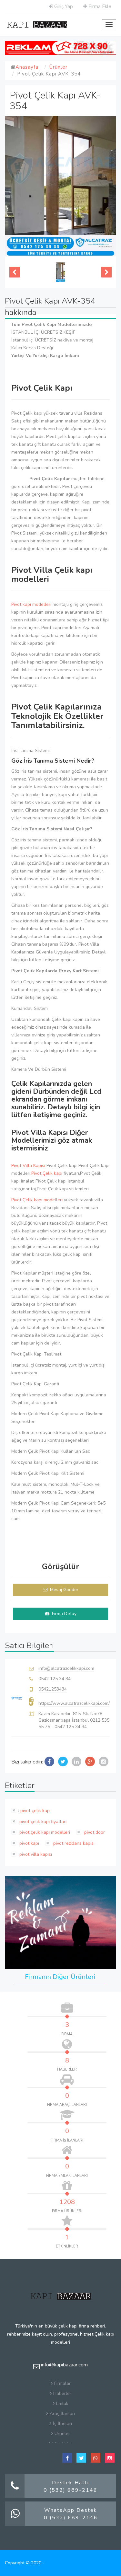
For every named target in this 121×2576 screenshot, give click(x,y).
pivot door (94, 1832)
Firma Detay (64, 1614)
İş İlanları (62, 2424)
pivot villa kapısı (35, 1854)
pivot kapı (29, 1843)
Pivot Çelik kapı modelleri (37, 1200)
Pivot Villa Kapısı (28, 1166)
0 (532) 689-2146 (71, 2490)
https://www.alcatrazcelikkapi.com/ (74, 1703)
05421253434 (53, 1689)
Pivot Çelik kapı (47, 1173)
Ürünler (58, 67)
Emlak (62, 2403)
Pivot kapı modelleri (31, 604)
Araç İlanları (62, 2414)
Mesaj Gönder (64, 1590)
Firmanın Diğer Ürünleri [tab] (60, 1977)
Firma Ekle (99, 6)
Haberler (62, 2393)
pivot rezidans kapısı (73, 1843)
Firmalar (62, 2383)
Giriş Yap (63, 6)
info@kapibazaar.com (64, 2365)
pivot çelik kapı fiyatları (42, 1822)
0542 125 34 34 (55, 1679)
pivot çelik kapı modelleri (44, 1832)
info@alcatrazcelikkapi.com (66, 1668)
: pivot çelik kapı (34, 1811)
